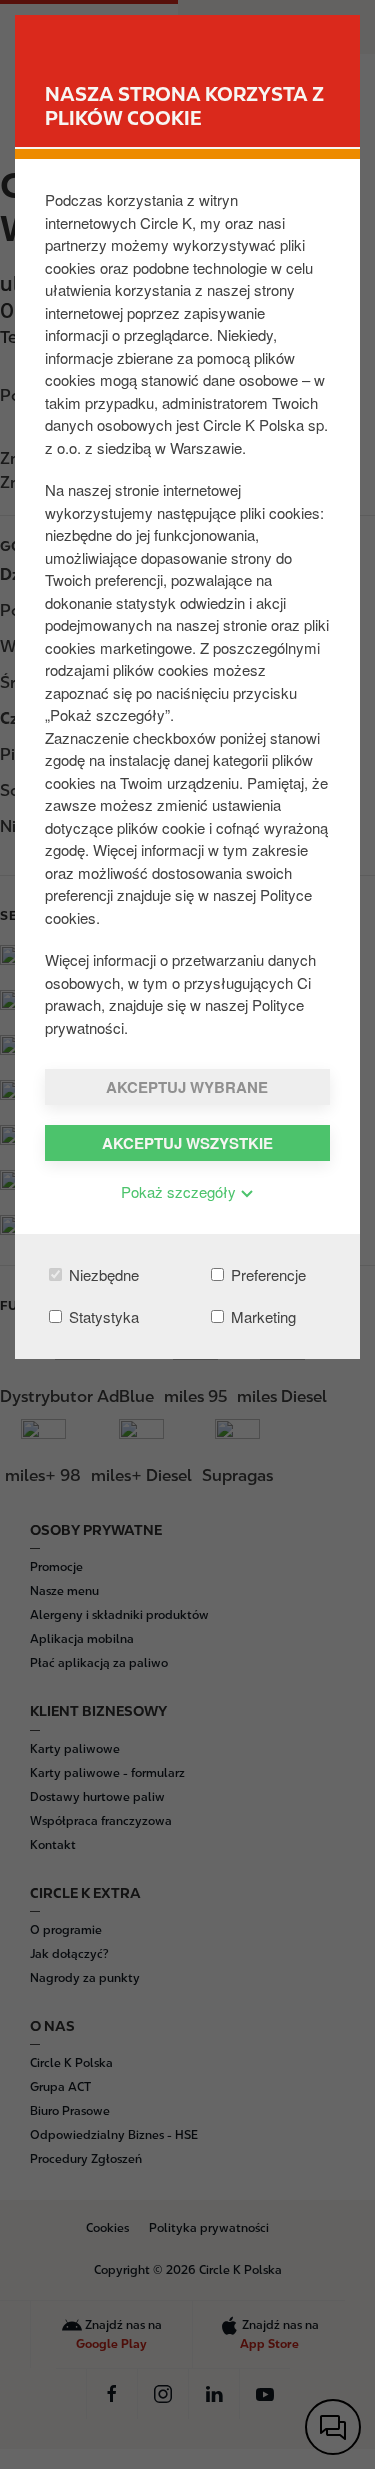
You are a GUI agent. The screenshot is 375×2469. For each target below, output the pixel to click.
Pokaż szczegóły (180, 1191)
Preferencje (266, 1274)
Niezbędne (102, 1274)
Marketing (261, 1316)
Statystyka (102, 1316)
